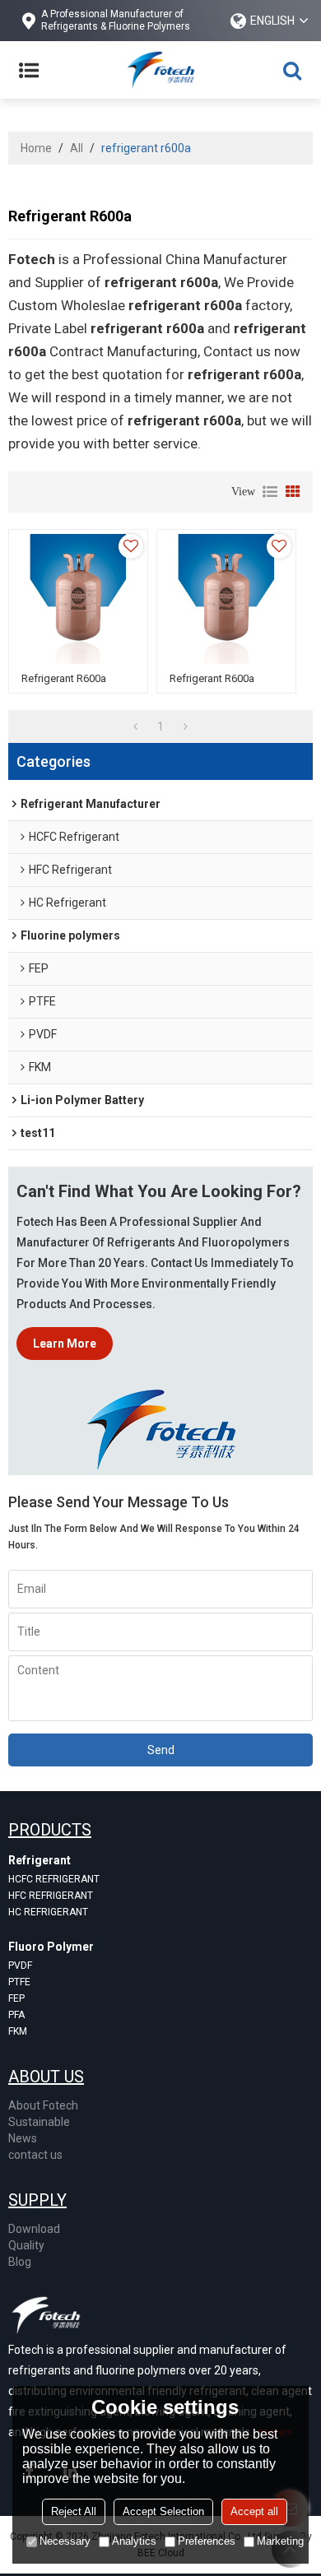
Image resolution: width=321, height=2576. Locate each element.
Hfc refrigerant (51, 1896)
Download (34, 2229)
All (77, 148)
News (23, 2138)
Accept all (254, 2511)
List (270, 492)
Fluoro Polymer (51, 1947)
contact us (35, 2155)
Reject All (74, 2511)
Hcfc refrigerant (54, 1879)
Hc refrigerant (48, 1912)
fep (16, 1998)
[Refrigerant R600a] (78, 599)
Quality (26, 2245)
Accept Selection (163, 2511)
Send (161, 1750)
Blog (20, 2262)
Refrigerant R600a (64, 678)
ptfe (19, 1982)
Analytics (134, 2541)
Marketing (280, 2541)
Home (36, 148)
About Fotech (43, 2105)
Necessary (65, 2541)
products (50, 1830)
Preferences (207, 2541)
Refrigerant (40, 1860)
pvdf (20, 1966)
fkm (18, 2031)
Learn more (65, 1344)
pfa (16, 2015)
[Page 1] (135, 726)
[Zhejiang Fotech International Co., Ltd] (160, 70)
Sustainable (39, 2122)
